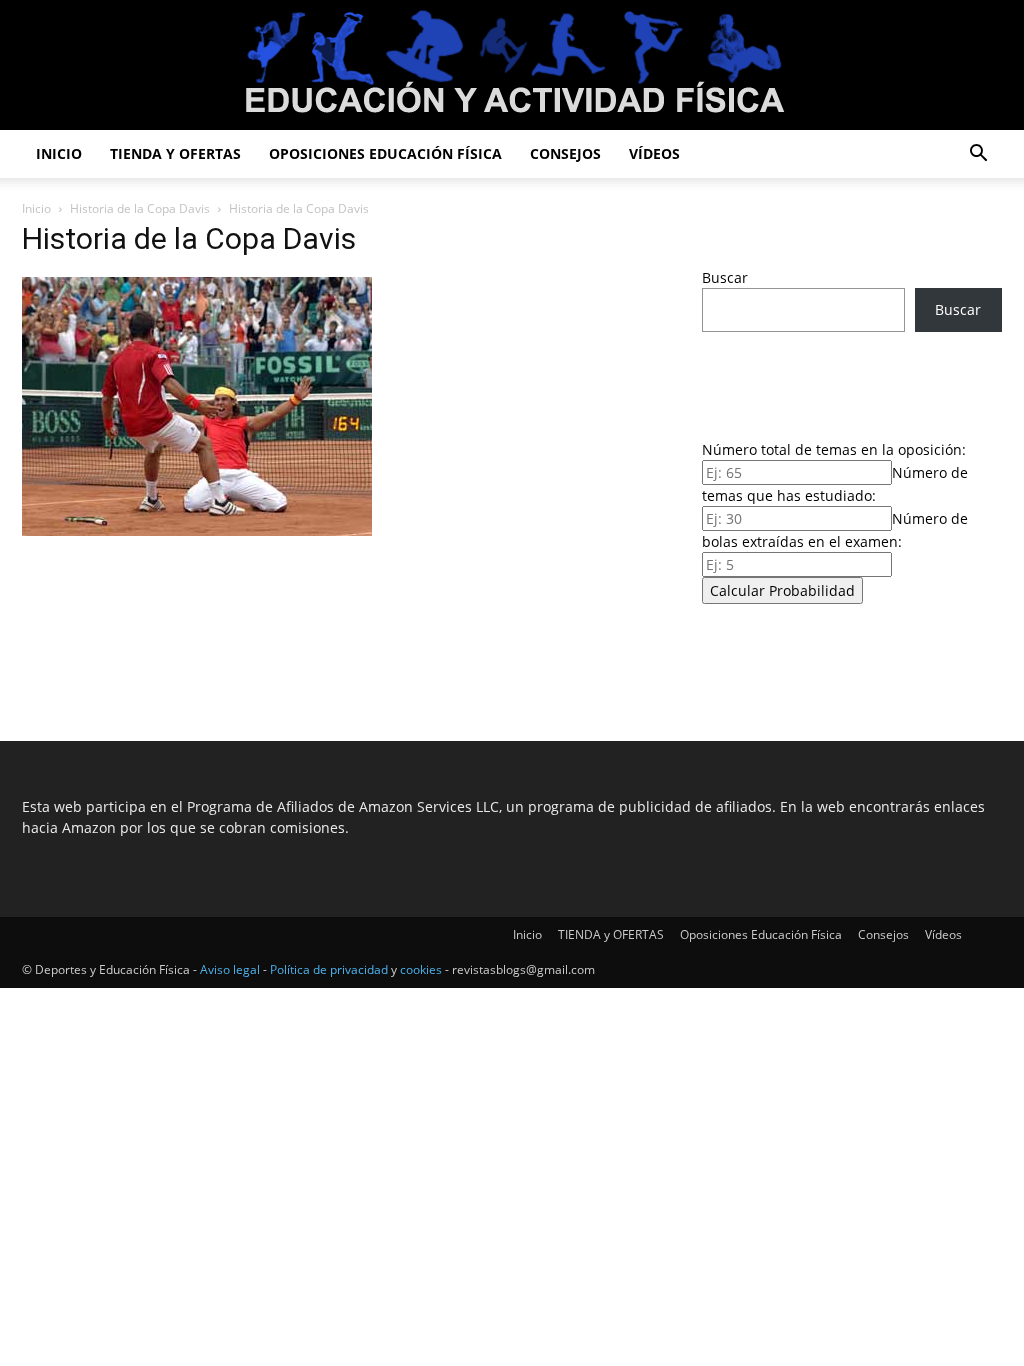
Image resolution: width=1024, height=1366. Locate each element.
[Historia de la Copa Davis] (197, 530)
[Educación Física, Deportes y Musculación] (512, 66)
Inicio (59, 153)
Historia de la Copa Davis (140, 208)
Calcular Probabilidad (782, 590)
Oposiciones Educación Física (385, 153)
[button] (978, 155)
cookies (421, 969)
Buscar (725, 277)
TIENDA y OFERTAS (175, 153)
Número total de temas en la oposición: (834, 449)
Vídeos (654, 153)
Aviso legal (230, 969)
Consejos (565, 153)
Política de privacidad (329, 969)
